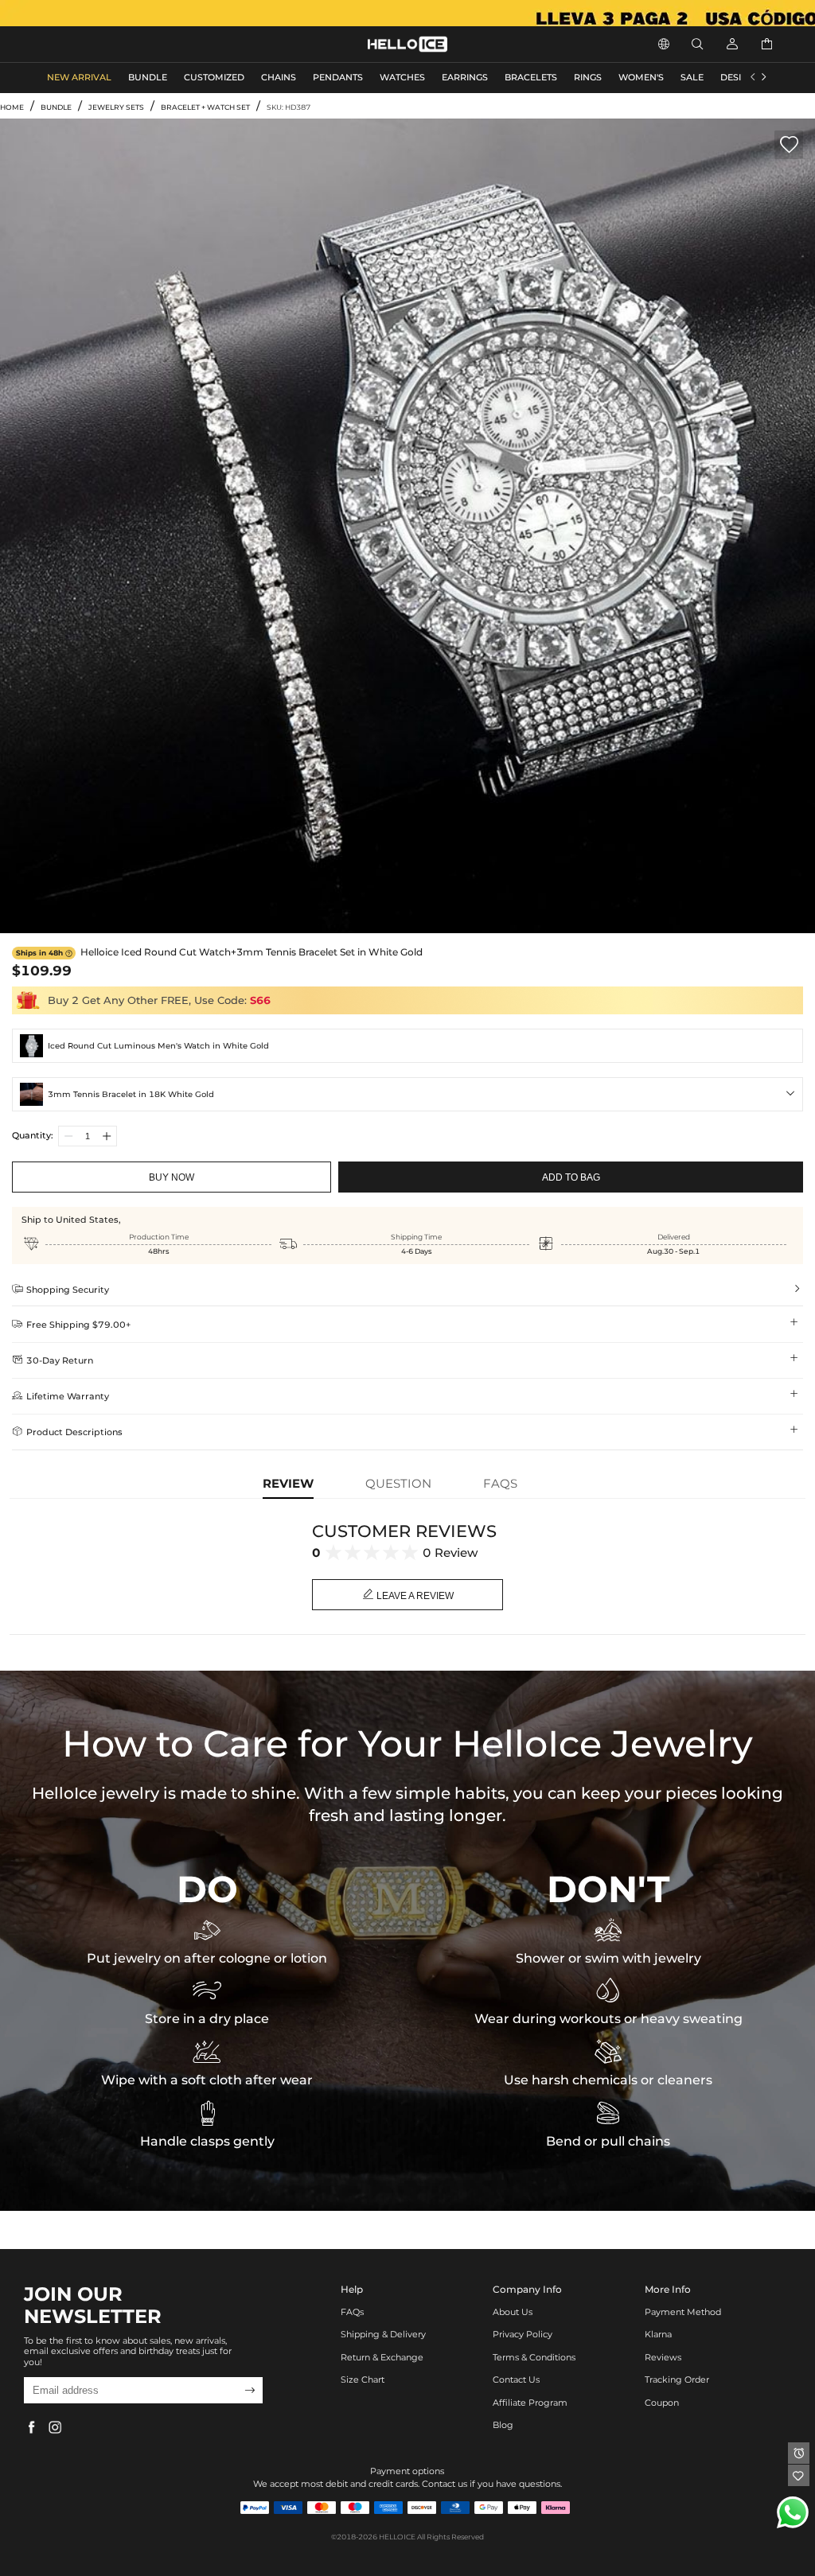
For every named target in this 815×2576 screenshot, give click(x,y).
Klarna (658, 2335)
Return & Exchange (382, 2358)
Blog (503, 2425)
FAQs (352, 2312)
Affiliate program (530, 2403)
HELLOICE (397, 2537)
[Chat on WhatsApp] (793, 2512)
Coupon (662, 2403)
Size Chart (363, 2380)
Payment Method (683, 2312)
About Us (513, 2312)
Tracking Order (677, 2380)
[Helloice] (407, 13)
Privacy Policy (523, 2335)
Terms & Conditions (534, 2358)
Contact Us (516, 2380)
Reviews (663, 2358)
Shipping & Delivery (383, 2335)
